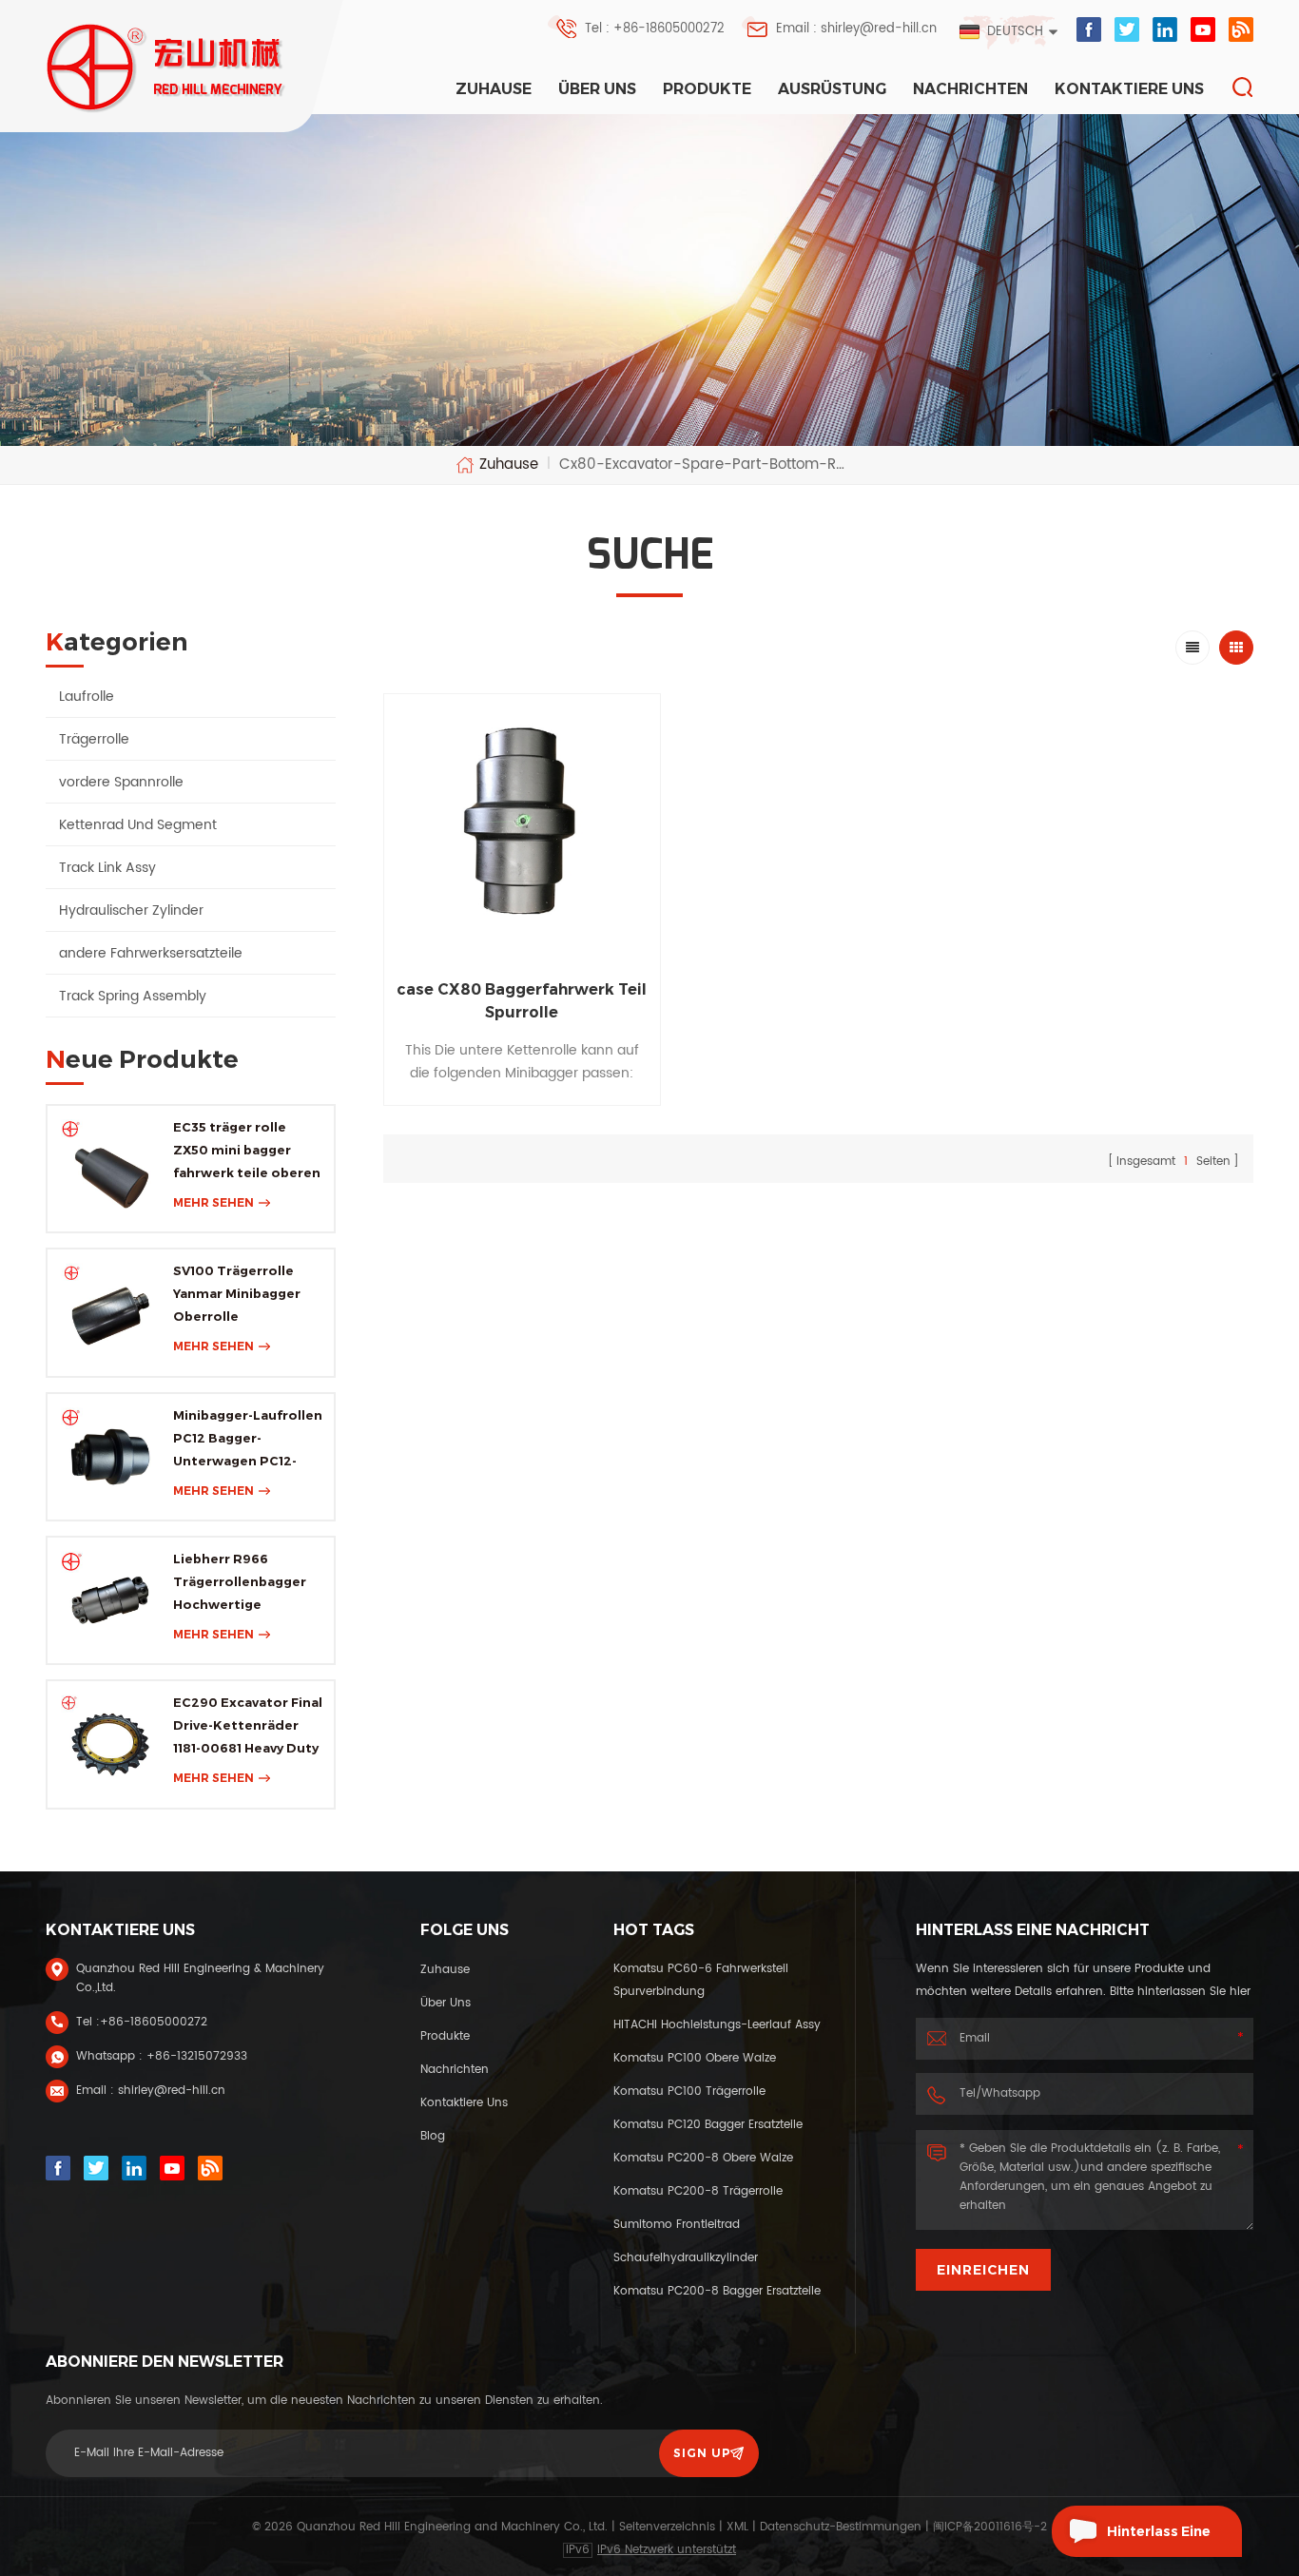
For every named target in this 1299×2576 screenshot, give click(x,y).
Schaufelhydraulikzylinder (686, 2258)
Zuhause (494, 89)
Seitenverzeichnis (667, 2527)
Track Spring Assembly (133, 996)
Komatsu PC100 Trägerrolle (689, 2092)
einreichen (983, 2270)
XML (737, 2527)
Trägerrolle (94, 739)
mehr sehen (213, 1202)
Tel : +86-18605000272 (655, 29)
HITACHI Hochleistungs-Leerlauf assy (717, 2025)
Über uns (597, 89)
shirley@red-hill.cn (172, 2091)
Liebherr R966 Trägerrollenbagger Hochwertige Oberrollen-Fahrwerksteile (240, 1583)
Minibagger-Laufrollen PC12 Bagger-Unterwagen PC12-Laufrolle (248, 1440)
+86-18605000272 (154, 2022)
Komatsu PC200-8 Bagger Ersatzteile (717, 2291)
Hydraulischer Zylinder (131, 910)
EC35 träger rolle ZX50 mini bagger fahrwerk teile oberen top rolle (247, 1152)
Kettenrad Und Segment (138, 825)
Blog (433, 2136)
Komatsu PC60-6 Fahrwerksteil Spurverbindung (701, 1980)
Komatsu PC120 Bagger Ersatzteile (708, 2125)
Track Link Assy (107, 868)
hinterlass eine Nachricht (1159, 2540)
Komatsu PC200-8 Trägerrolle (698, 2191)
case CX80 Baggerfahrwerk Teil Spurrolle (522, 1001)
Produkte (707, 89)
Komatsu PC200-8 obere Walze (703, 2158)
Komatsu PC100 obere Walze (695, 2058)
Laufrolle (87, 697)
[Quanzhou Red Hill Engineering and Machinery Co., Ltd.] (167, 68)
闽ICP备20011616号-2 (990, 2527)
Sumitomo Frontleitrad (677, 2225)
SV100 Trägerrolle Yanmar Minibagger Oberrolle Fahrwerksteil (237, 1295)
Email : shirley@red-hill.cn (856, 29)
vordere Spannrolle (121, 782)
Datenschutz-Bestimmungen (841, 2527)
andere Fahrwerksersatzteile (151, 953)
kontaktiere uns (1129, 89)
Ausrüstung (832, 89)
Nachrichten (970, 89)
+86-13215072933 (197, 2056)
